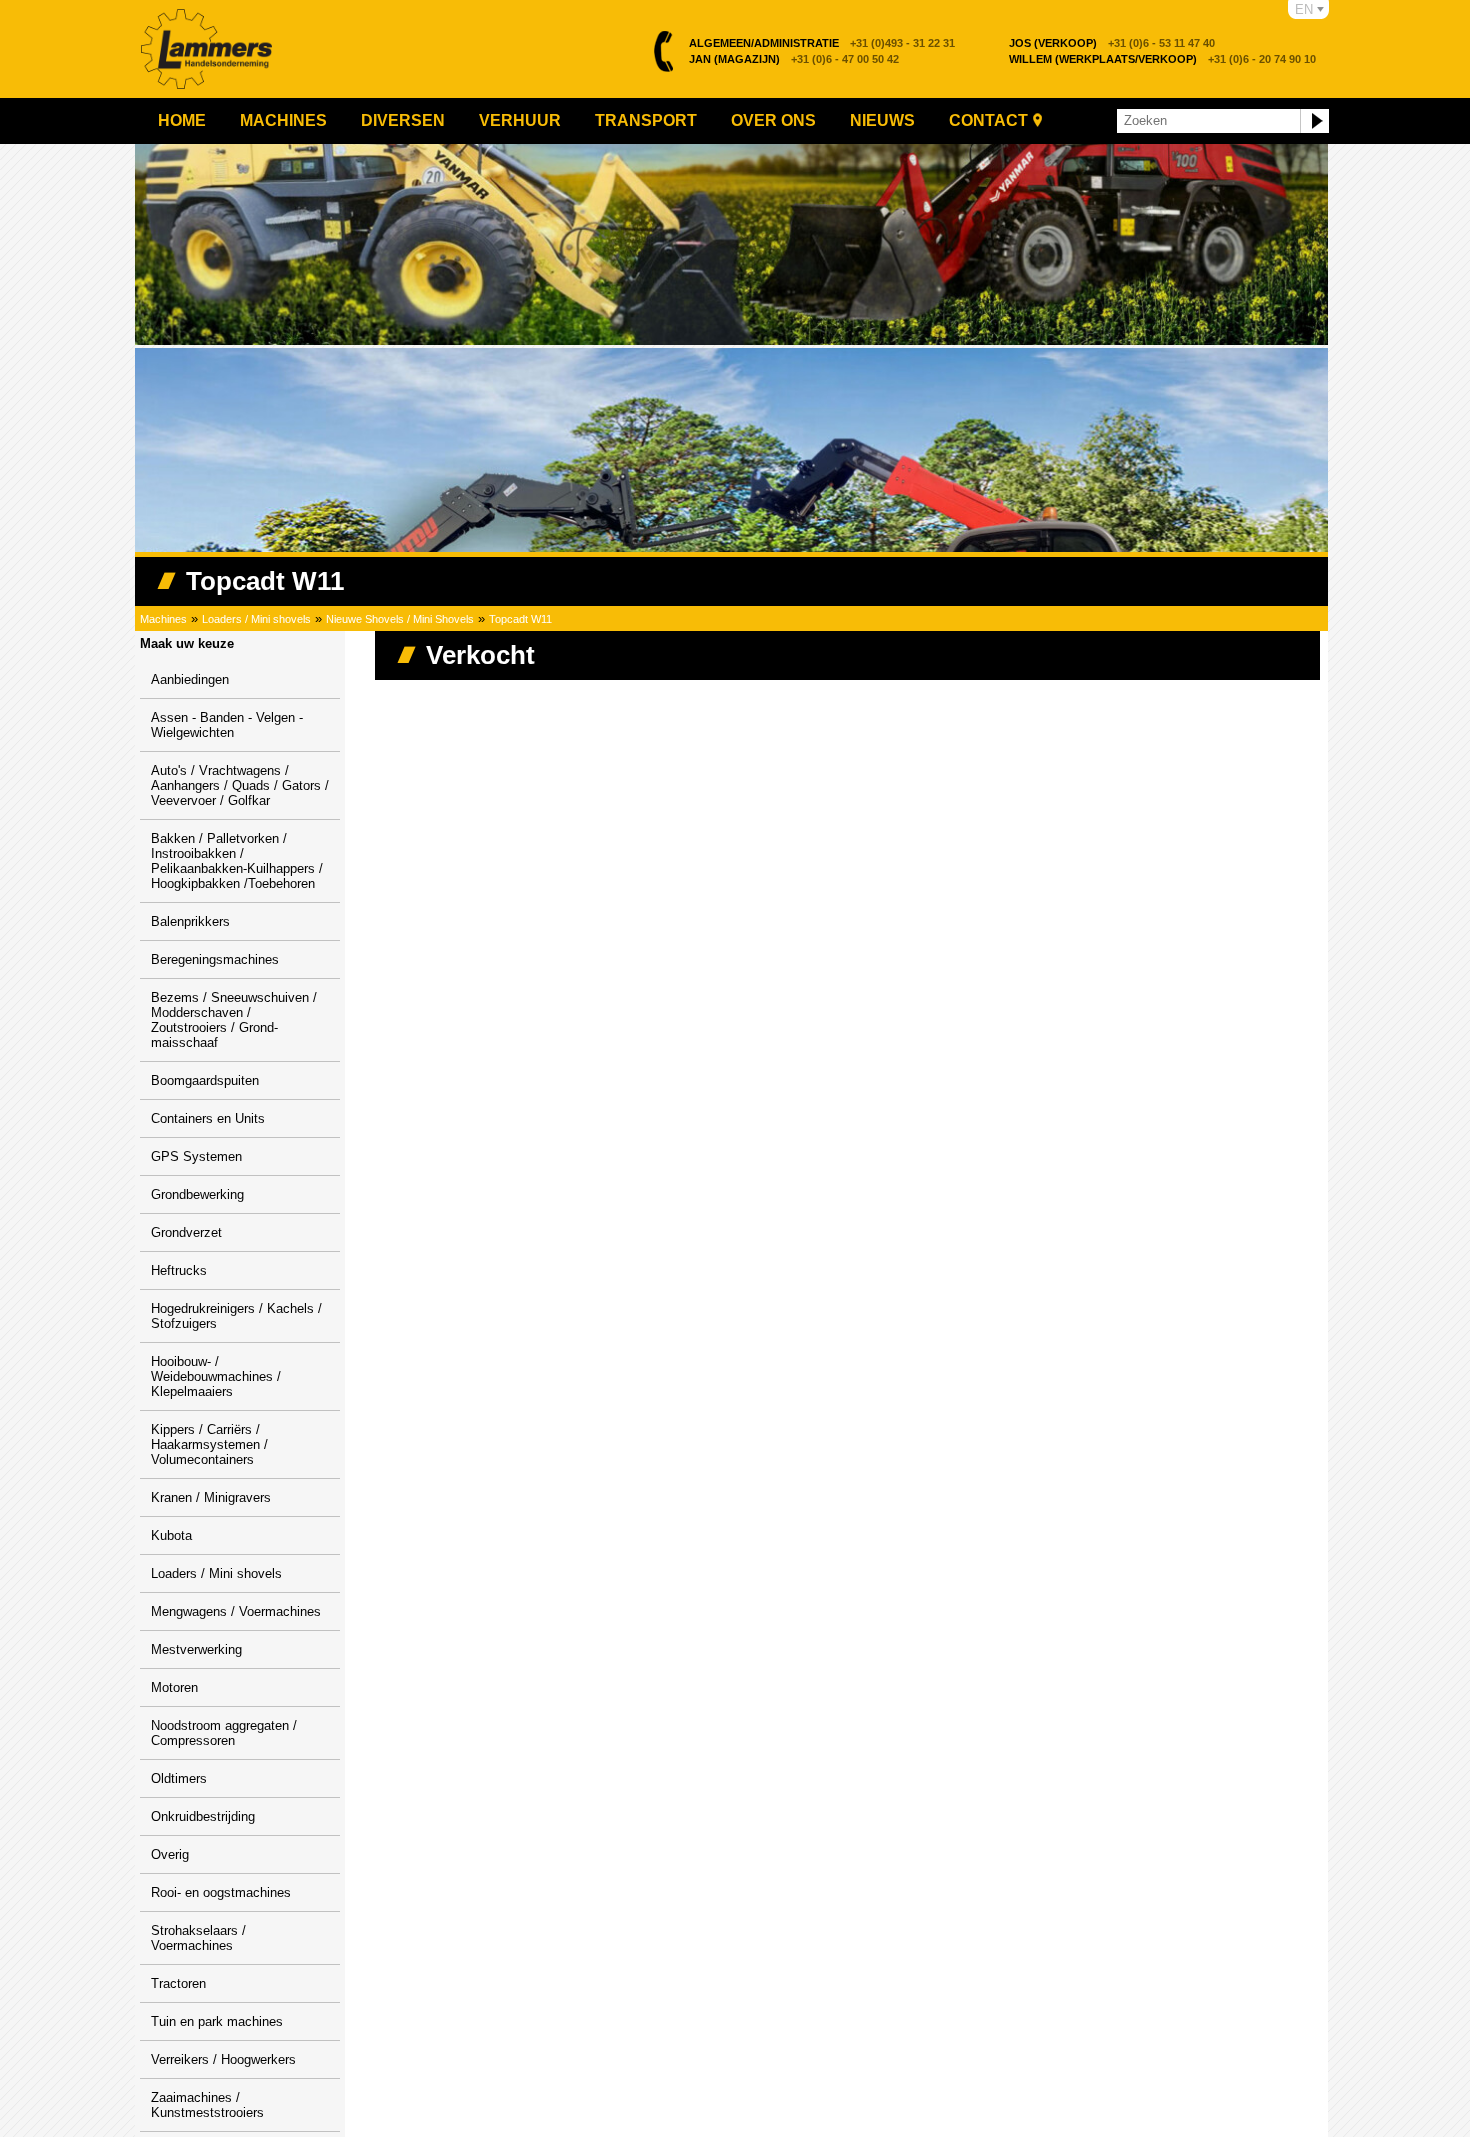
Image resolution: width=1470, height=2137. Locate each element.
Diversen (403, 120)
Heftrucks (179, 1270)
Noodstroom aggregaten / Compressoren (224, 1733)
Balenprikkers (190, 921)
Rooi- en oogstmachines (221, 1892)
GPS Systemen (196, 1156)
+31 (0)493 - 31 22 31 (822, 43)
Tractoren (178, 1983)
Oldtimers (179, 1778)
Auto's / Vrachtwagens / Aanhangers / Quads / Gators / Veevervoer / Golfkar (240, 785)
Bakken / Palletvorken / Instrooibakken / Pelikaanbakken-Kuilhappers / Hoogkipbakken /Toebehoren (237, 861)
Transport (646, 120)
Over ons (773, 120)
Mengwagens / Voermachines (236, 1611)
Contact (988, 120)
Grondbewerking (197, 1194)
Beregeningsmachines (215, 959)
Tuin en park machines (217, 2021)
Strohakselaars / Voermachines (198, 1938)
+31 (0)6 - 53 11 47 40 (1112, 43)
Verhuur (520, 120)
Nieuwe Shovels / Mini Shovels (400, 619)
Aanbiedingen (190, 679)
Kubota (171, 1535)
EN (1304, 9)
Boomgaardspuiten (205, 1080)
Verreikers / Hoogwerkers (223, 2059)
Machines (283, 120)
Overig (170, 1854)
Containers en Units (208, 1118)
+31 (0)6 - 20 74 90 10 (1162, 59)
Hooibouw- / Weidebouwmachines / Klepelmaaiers (216, 1376)
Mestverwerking (196, 1649)
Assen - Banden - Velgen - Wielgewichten (227, 725)
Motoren (174, 1687)
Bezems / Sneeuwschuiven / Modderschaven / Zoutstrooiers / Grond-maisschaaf (234, 1020)
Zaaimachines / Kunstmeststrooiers (207, 2105)
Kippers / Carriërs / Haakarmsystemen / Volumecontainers (209, 1444)
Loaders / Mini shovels (256, 619)
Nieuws (882, 120)
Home (182, 120)
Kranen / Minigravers (211, 1497)
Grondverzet (186, 1232)
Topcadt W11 (520, 619)
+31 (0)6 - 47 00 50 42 (794, 59)
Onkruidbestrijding (203, 1816)
